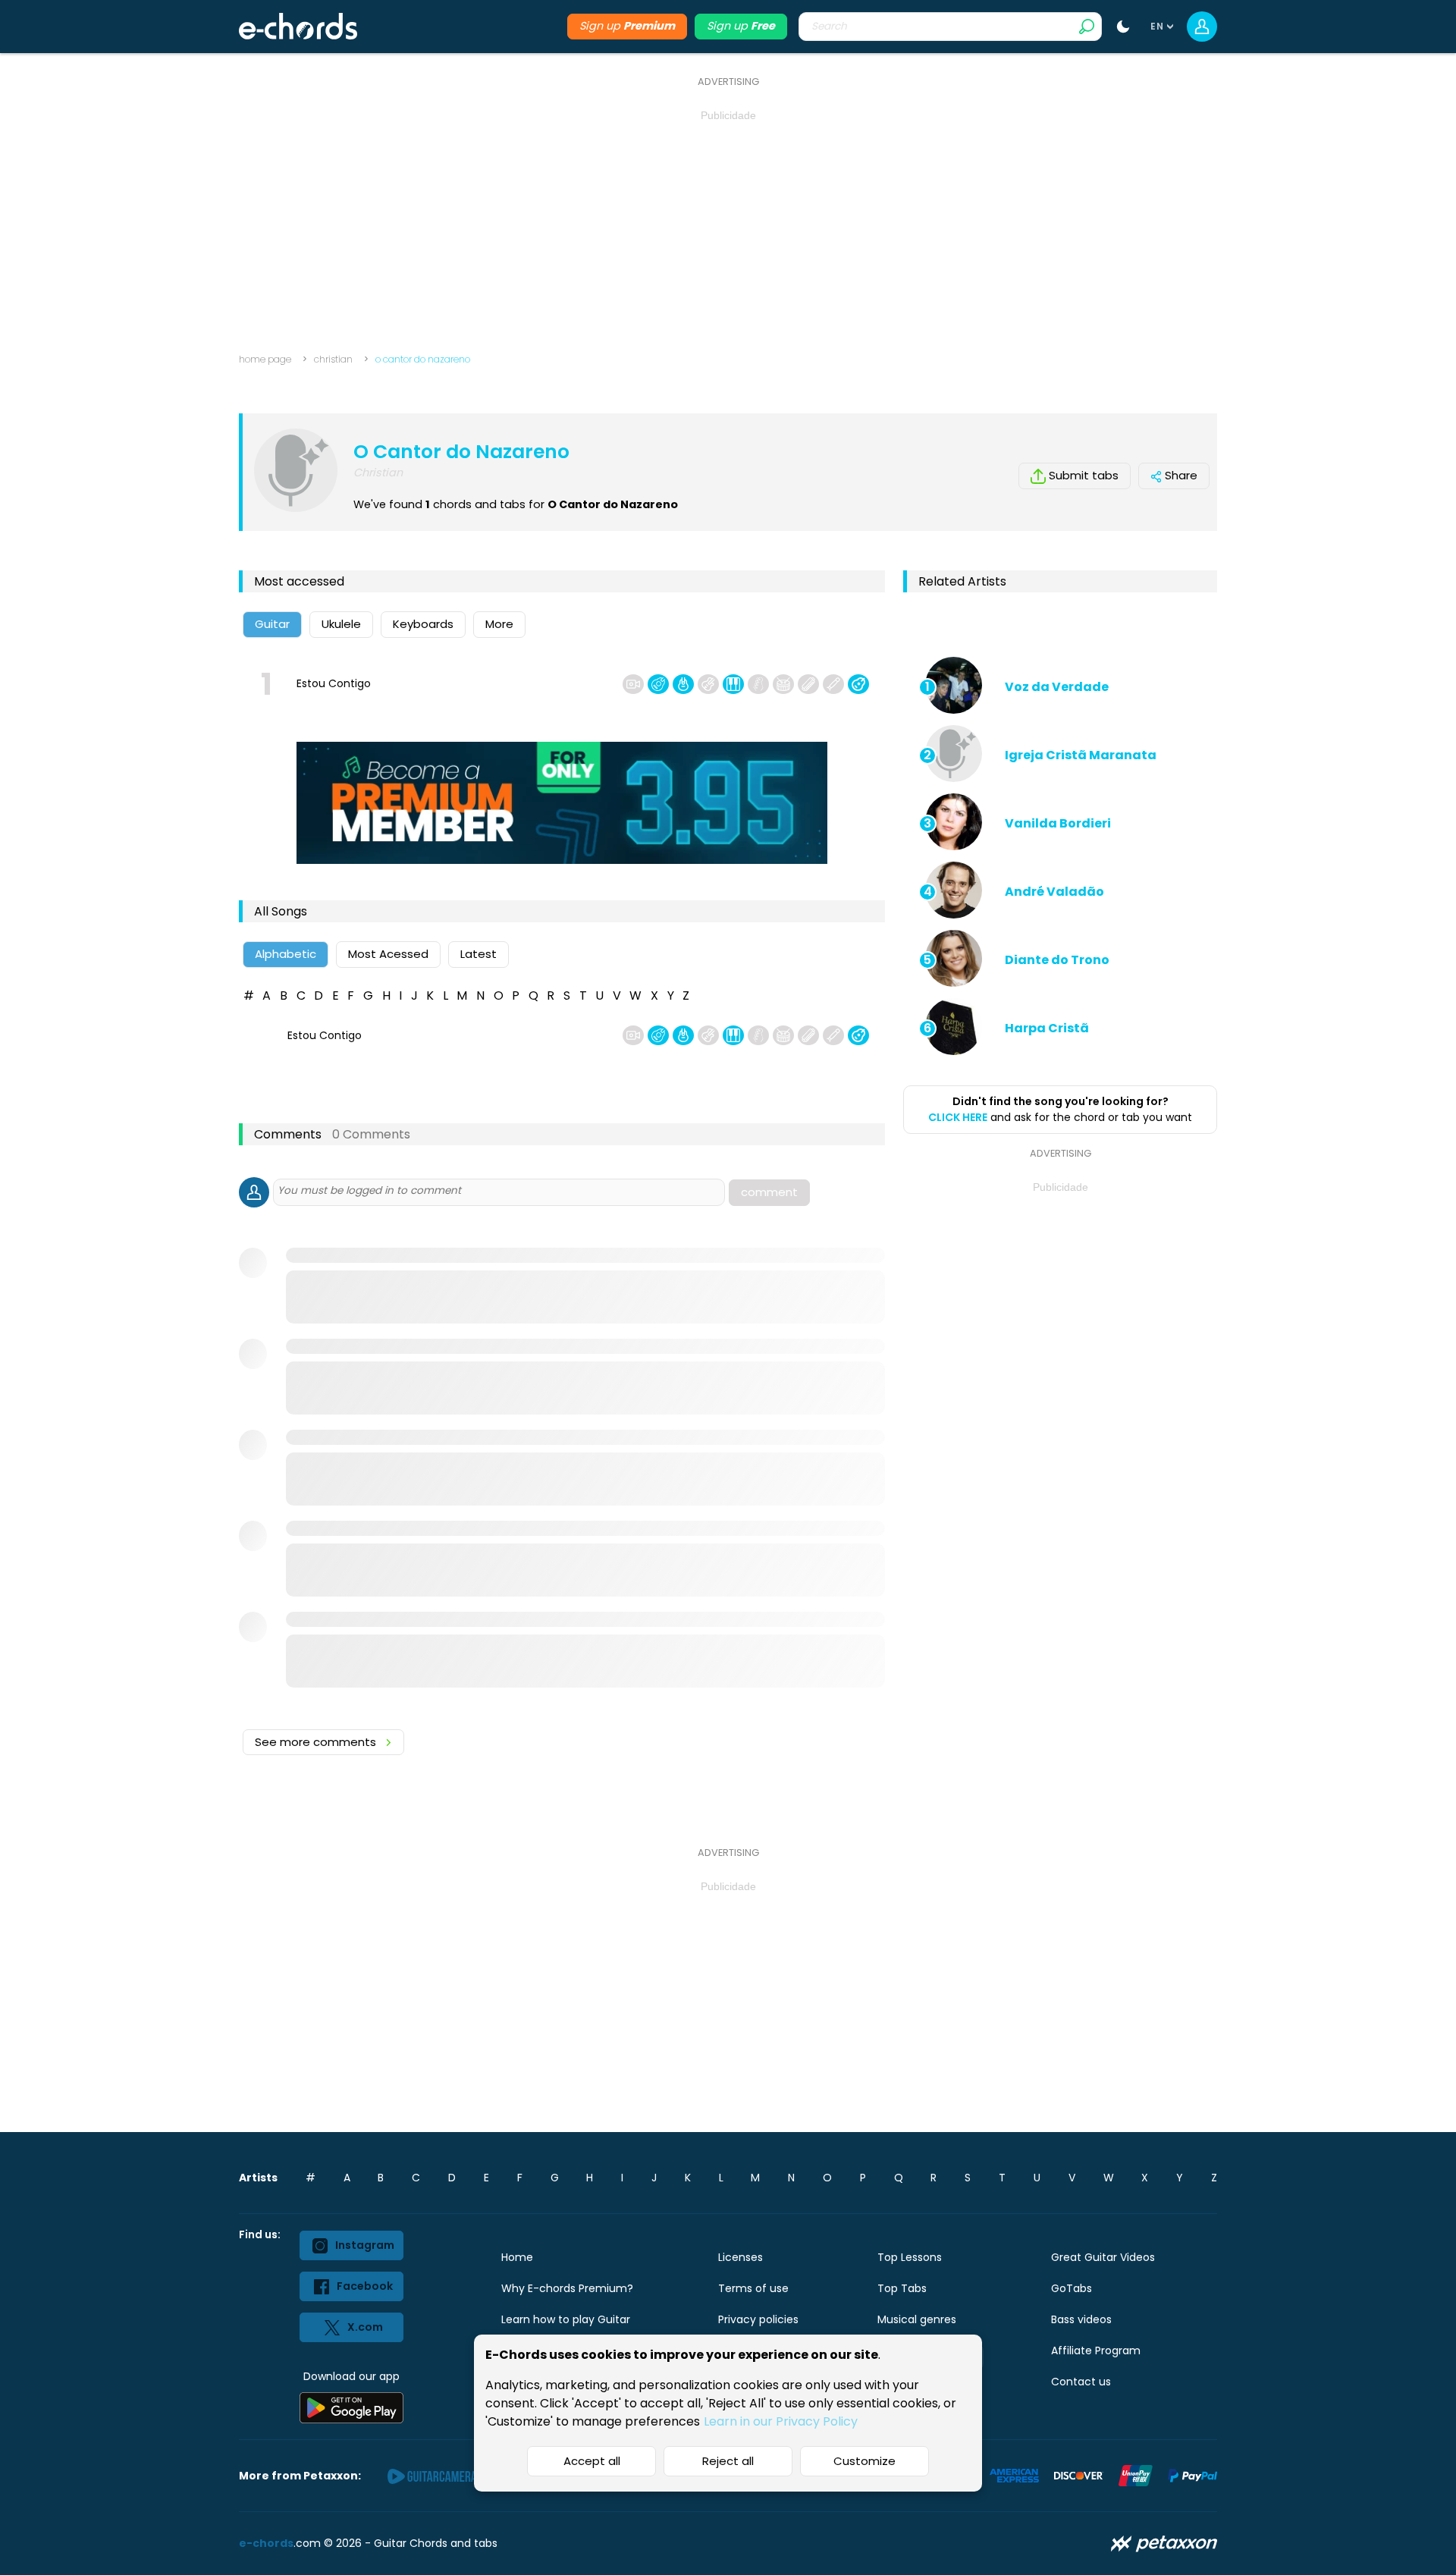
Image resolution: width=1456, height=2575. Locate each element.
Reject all (728, 2461)
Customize (864, 2461)
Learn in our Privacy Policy (781, 2421)
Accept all (592, 2461)
